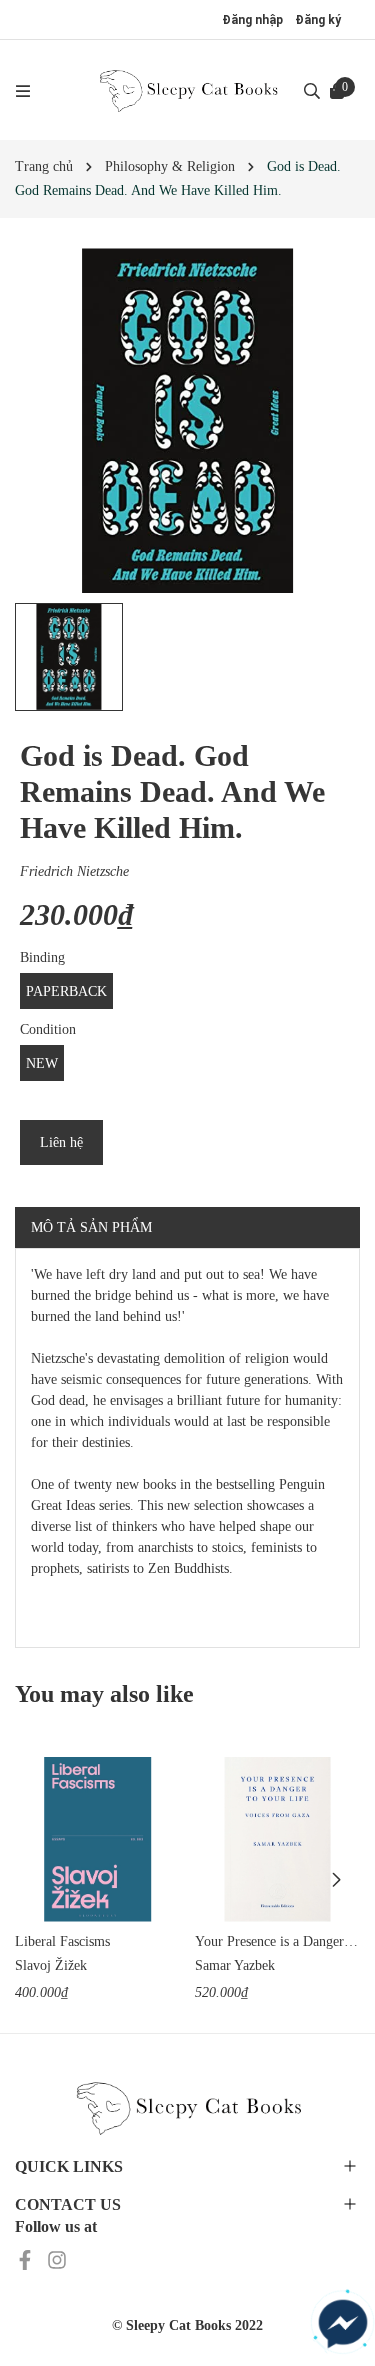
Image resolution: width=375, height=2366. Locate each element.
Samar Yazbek (235, 1965)
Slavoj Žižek (51, 1965)
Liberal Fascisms (62, 1941)
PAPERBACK (66, 991)
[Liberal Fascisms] (97, 1839)
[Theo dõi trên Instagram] (57, 2259)
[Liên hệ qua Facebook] (343, 2324)
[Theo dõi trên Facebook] (27, 2259)
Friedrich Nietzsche (74, 871)
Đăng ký (318, 20)
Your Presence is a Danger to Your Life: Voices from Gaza (277, 1941)
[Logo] (188, 90)
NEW (42, 1063)
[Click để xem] (187, 420)
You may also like (104, 1694)
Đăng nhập (252, 20)
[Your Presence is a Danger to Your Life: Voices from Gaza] (277, 1839)
